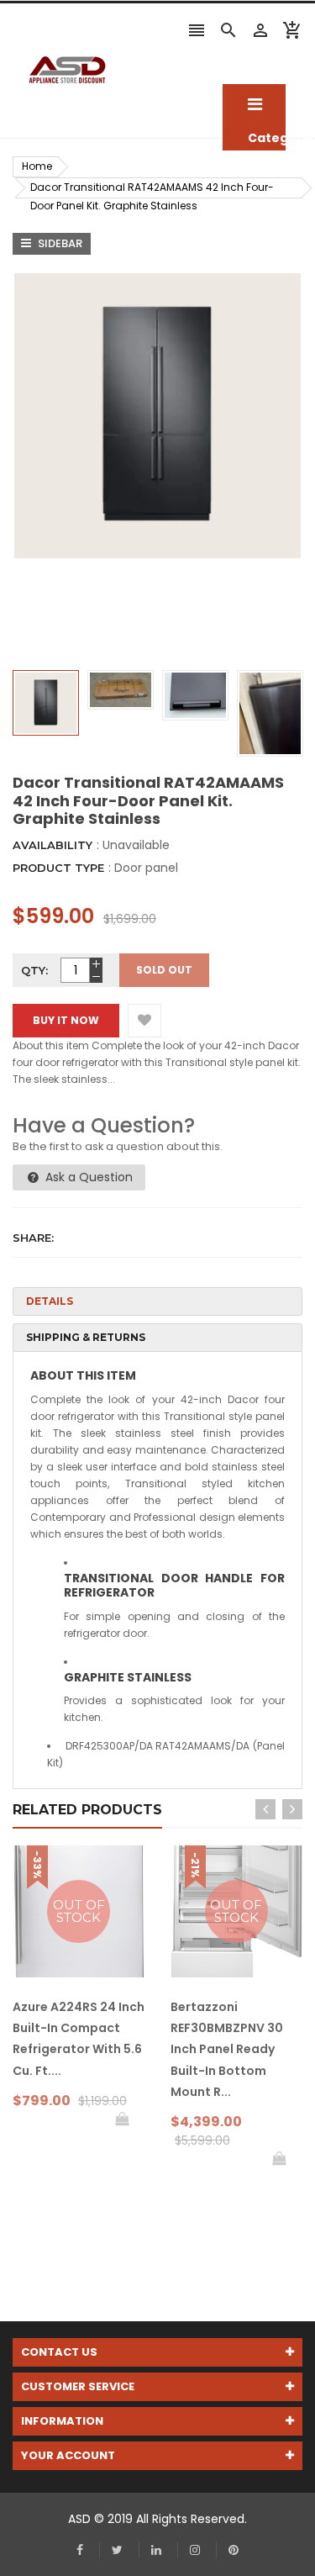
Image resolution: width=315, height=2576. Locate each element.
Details (50, 1301)
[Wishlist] (144, 1021)
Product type (58, 868)
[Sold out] (122, 2119)
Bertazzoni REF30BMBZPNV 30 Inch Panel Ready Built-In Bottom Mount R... (227, 2049)
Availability (52, 845)
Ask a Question (87, 1177)
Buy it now (66, 1020)
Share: (33, 1238)
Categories (254, 105)
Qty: (34, 970)
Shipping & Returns (86, 1337)
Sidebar (59, 243)
